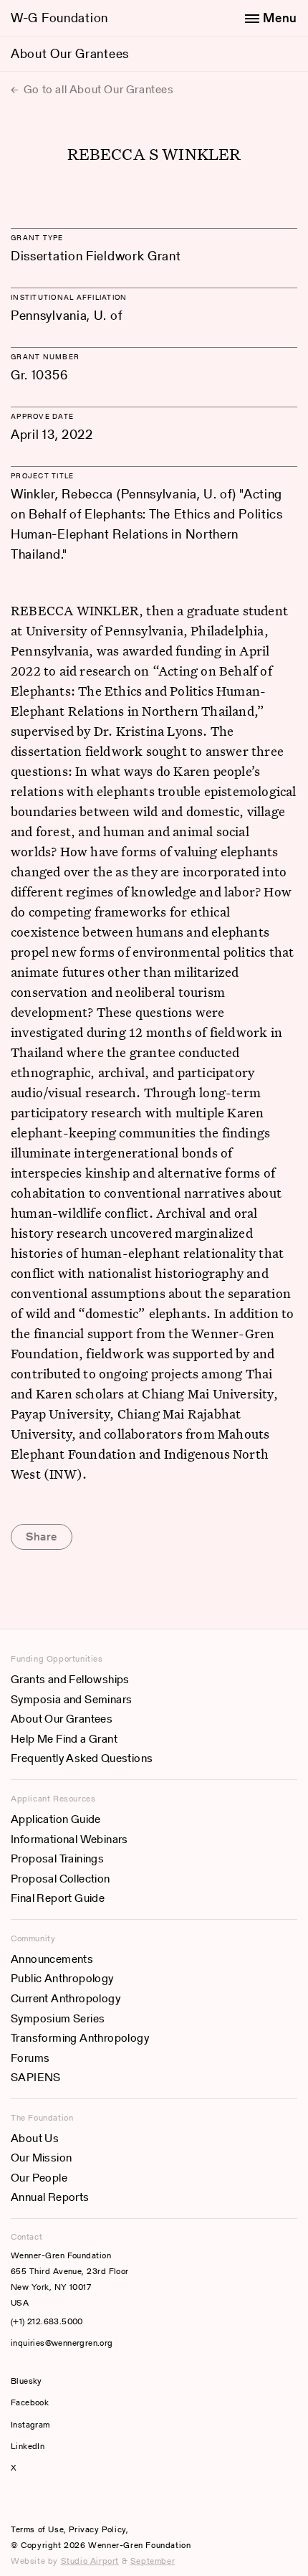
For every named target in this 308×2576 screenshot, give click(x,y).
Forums (30, 2058)
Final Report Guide (58, 1898)
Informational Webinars (69, 1839)
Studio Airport (90, 2561)
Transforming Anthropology (80, 2038)
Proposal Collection (61, 1879)
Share (42, 1536)
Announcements (52, 1959)
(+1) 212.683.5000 (47, 2321)
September (153, 2561)
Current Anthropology (66, 1998)
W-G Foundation (59, 18)
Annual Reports (50, 2197)
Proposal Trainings (57, 1858)
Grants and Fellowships (70, 1679)
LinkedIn (28, 2446)
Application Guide (56, 1819)
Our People (39, 2178)
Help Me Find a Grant (64, 1739)
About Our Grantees (70, 53)
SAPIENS (36, 2077)
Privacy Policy (97, 2529)
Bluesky (69, 2381)
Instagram (30, 2424)
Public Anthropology (62, 1978)
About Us (35, 2138)
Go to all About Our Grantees (97, 89)
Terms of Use (37, 2529)
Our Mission (41, 2158)
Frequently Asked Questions (82, 1758)
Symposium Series (58, 2018)
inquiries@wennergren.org (62, 2343)
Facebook (30, 2402)
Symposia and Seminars (71, 1699)
